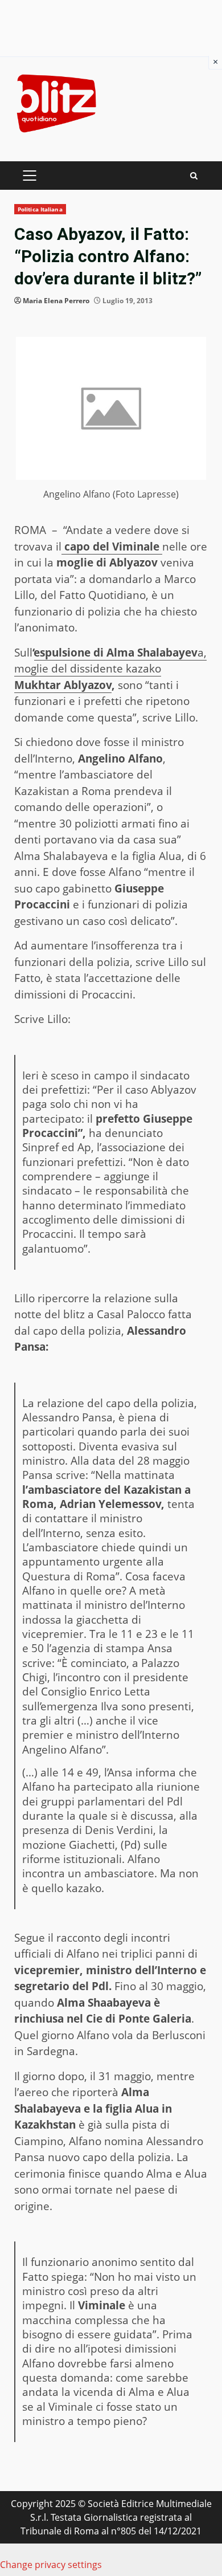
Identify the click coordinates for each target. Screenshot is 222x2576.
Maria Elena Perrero (56, 301)
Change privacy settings (51, 2565)
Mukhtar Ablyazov (63, 685)
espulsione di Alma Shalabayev (116, 653)
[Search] (194, 176)
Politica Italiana (40, 209)
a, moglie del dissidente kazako (110, 661)
